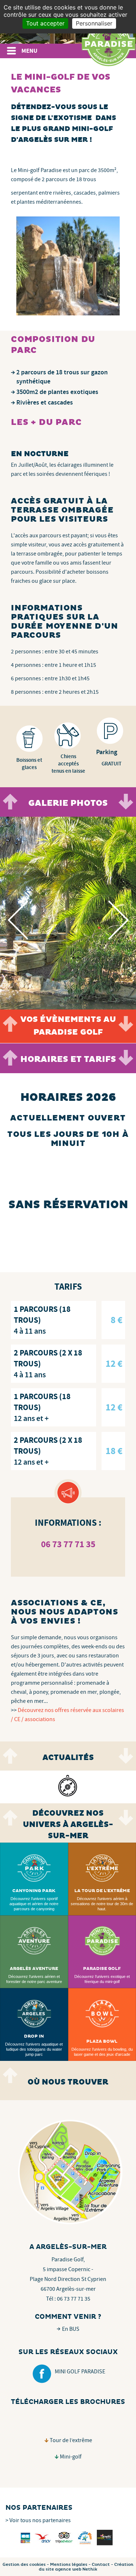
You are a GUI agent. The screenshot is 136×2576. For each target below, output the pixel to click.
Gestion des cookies (24, 2565)
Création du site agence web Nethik (86, 2567)
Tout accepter (45, 23)
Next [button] (128, 920)
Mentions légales (69, 2565)
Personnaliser (94, 23)
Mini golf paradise (80, 2372)
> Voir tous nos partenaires (38, 2520)
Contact (101, 2565)
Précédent (10, 802)
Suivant (126, 802)
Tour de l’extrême (71, 2440)
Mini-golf (71, 2457)
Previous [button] (27, 920)
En (71, 2329)
